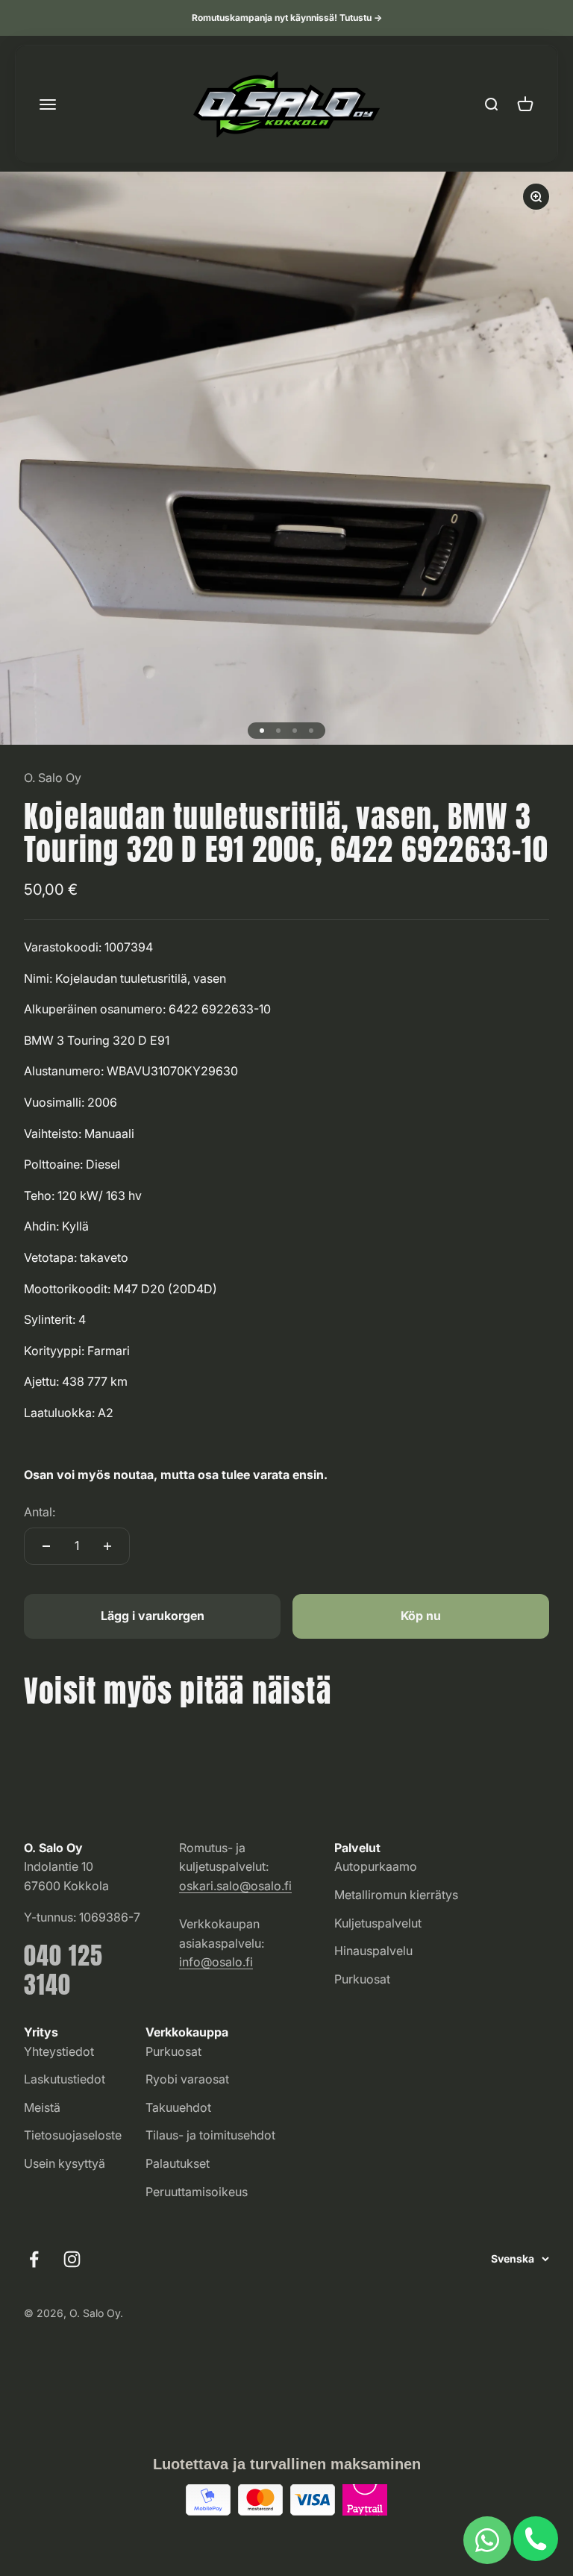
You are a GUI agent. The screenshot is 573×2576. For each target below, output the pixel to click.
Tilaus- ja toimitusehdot (210, 2135)
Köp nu (421, 1616)
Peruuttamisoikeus (197, 2192)
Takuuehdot (178, 2107)
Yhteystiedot (59, 2051)
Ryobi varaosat (187, 2079)
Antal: (40, 1512)
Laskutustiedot (65, 2079)
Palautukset (178, 2163)
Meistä (42, 2107)
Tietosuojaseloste (73, 2135)
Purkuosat (362, 1979)
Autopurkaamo (376, 1866)
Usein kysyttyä (65, 2163)
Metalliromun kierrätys (396, 1895)
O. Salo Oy (53, 778)
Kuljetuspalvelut (378, 1923)
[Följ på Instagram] (72, 2259)
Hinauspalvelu (373, 1951)
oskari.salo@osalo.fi (235, 1886)
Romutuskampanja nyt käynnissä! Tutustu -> (287, 18)
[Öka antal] (107, 1546)
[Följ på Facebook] (34, 2259)
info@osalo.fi (216, 1962)
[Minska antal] (46, 1546)
